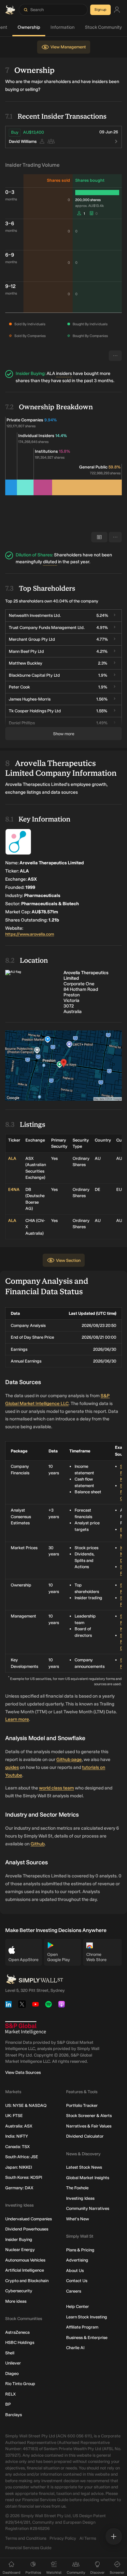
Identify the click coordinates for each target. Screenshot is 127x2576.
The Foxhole (77, 2188)
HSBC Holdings (20, 2342)
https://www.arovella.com (30, 934)
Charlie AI (75, 2348)
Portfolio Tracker (82, 2105)
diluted (50, 562)
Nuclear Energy (20, 2250)
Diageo (12, 2373)
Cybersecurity (19, 2291)
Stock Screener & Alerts (89, 2116)
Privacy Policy (63, 2538)
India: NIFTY (17, 2136)
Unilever (13, 2363)
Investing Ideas (80, 2198)
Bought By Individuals (90, 324)
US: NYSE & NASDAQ (26, 2105)
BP (8, 2404)
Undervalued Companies (28, 2219)
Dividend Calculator (85, 2136)
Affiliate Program (82, 2327)
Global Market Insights (88, 2178)
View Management (68, 47)
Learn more (17, 1719)
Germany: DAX (19, 2188)
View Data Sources (23, 2072)
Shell (10, 2353)
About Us (75, 2271)
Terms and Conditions (26, 2538)
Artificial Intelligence (25, 2270)
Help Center (78, 2306)
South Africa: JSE (22, 2157)
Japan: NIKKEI (19, 2167)
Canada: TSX (17, 2147)
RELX (10, 2394)
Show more (64, 734)
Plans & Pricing (80, 2250)
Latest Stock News (84, 2167)
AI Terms (88, 2538)
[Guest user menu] (117, 10)
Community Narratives (88, 2208)
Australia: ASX (19, 2126)
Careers (74, 2291)
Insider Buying (19, 2239)
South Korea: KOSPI (24, 2177)
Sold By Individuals (30, 324)
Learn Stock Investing (87, 2317)
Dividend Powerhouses (27, 2229)
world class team (56, 1788)
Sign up (100, 10)
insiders (64, 373)
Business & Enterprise (87, 2338)
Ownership (29, 27)
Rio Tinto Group (20, 2384)
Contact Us (77, 2281)
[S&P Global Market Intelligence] (26, 2028)
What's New (78, 2219)
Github (38, 1844)
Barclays (14, 2415)
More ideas (16, 2301)
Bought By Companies (90, 336)
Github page (69, 1760)
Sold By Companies (30, 336)
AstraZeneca (17, 2332)
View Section (68, 1260)
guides (12, 1767)
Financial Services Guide (28, 2548)
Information (63, 27)
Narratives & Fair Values (89, 2126)
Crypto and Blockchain (27, 2281)
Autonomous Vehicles (25, 2260)
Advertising (77, 2260)
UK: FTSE (14, 2116)
